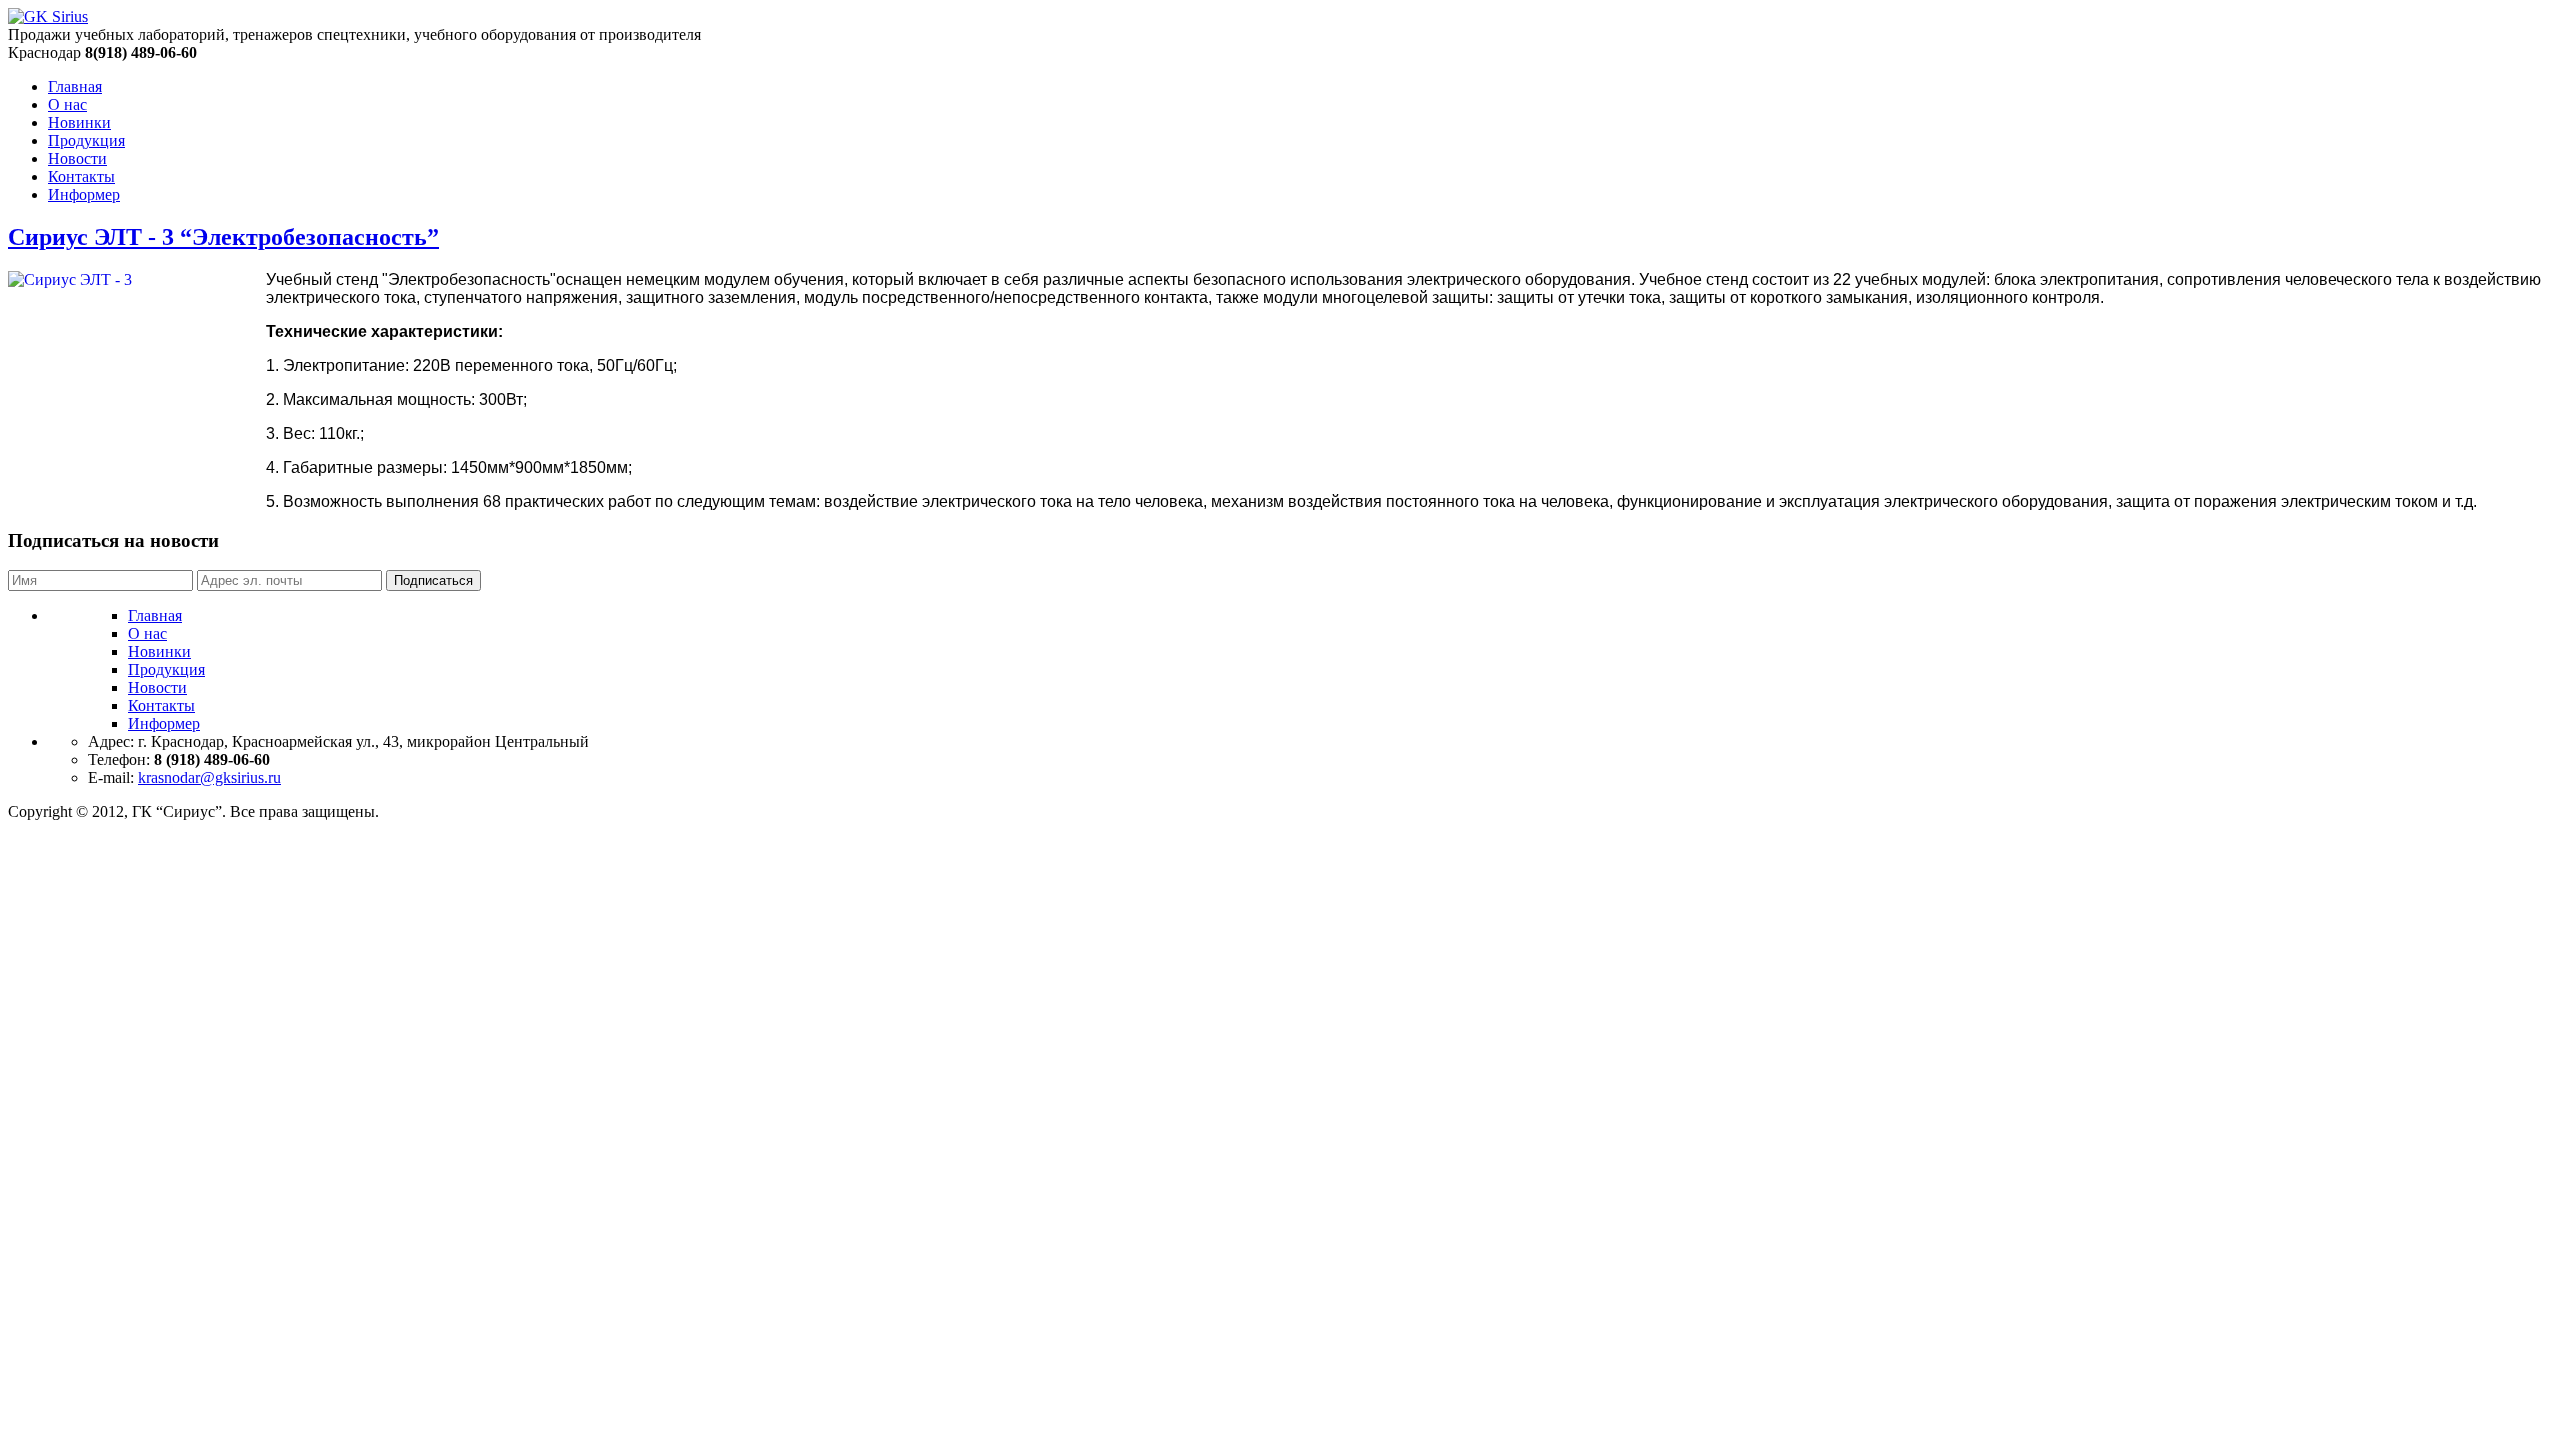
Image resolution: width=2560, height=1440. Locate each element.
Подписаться (433, 580)
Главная (75, 86)
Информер (84, 194)
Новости (77, 158)
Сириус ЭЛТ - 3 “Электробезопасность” (223, 237)
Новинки (79, 122)
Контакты (81, 176)
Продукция (86, 140)
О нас (67, 104)
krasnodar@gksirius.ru (209, 777)
